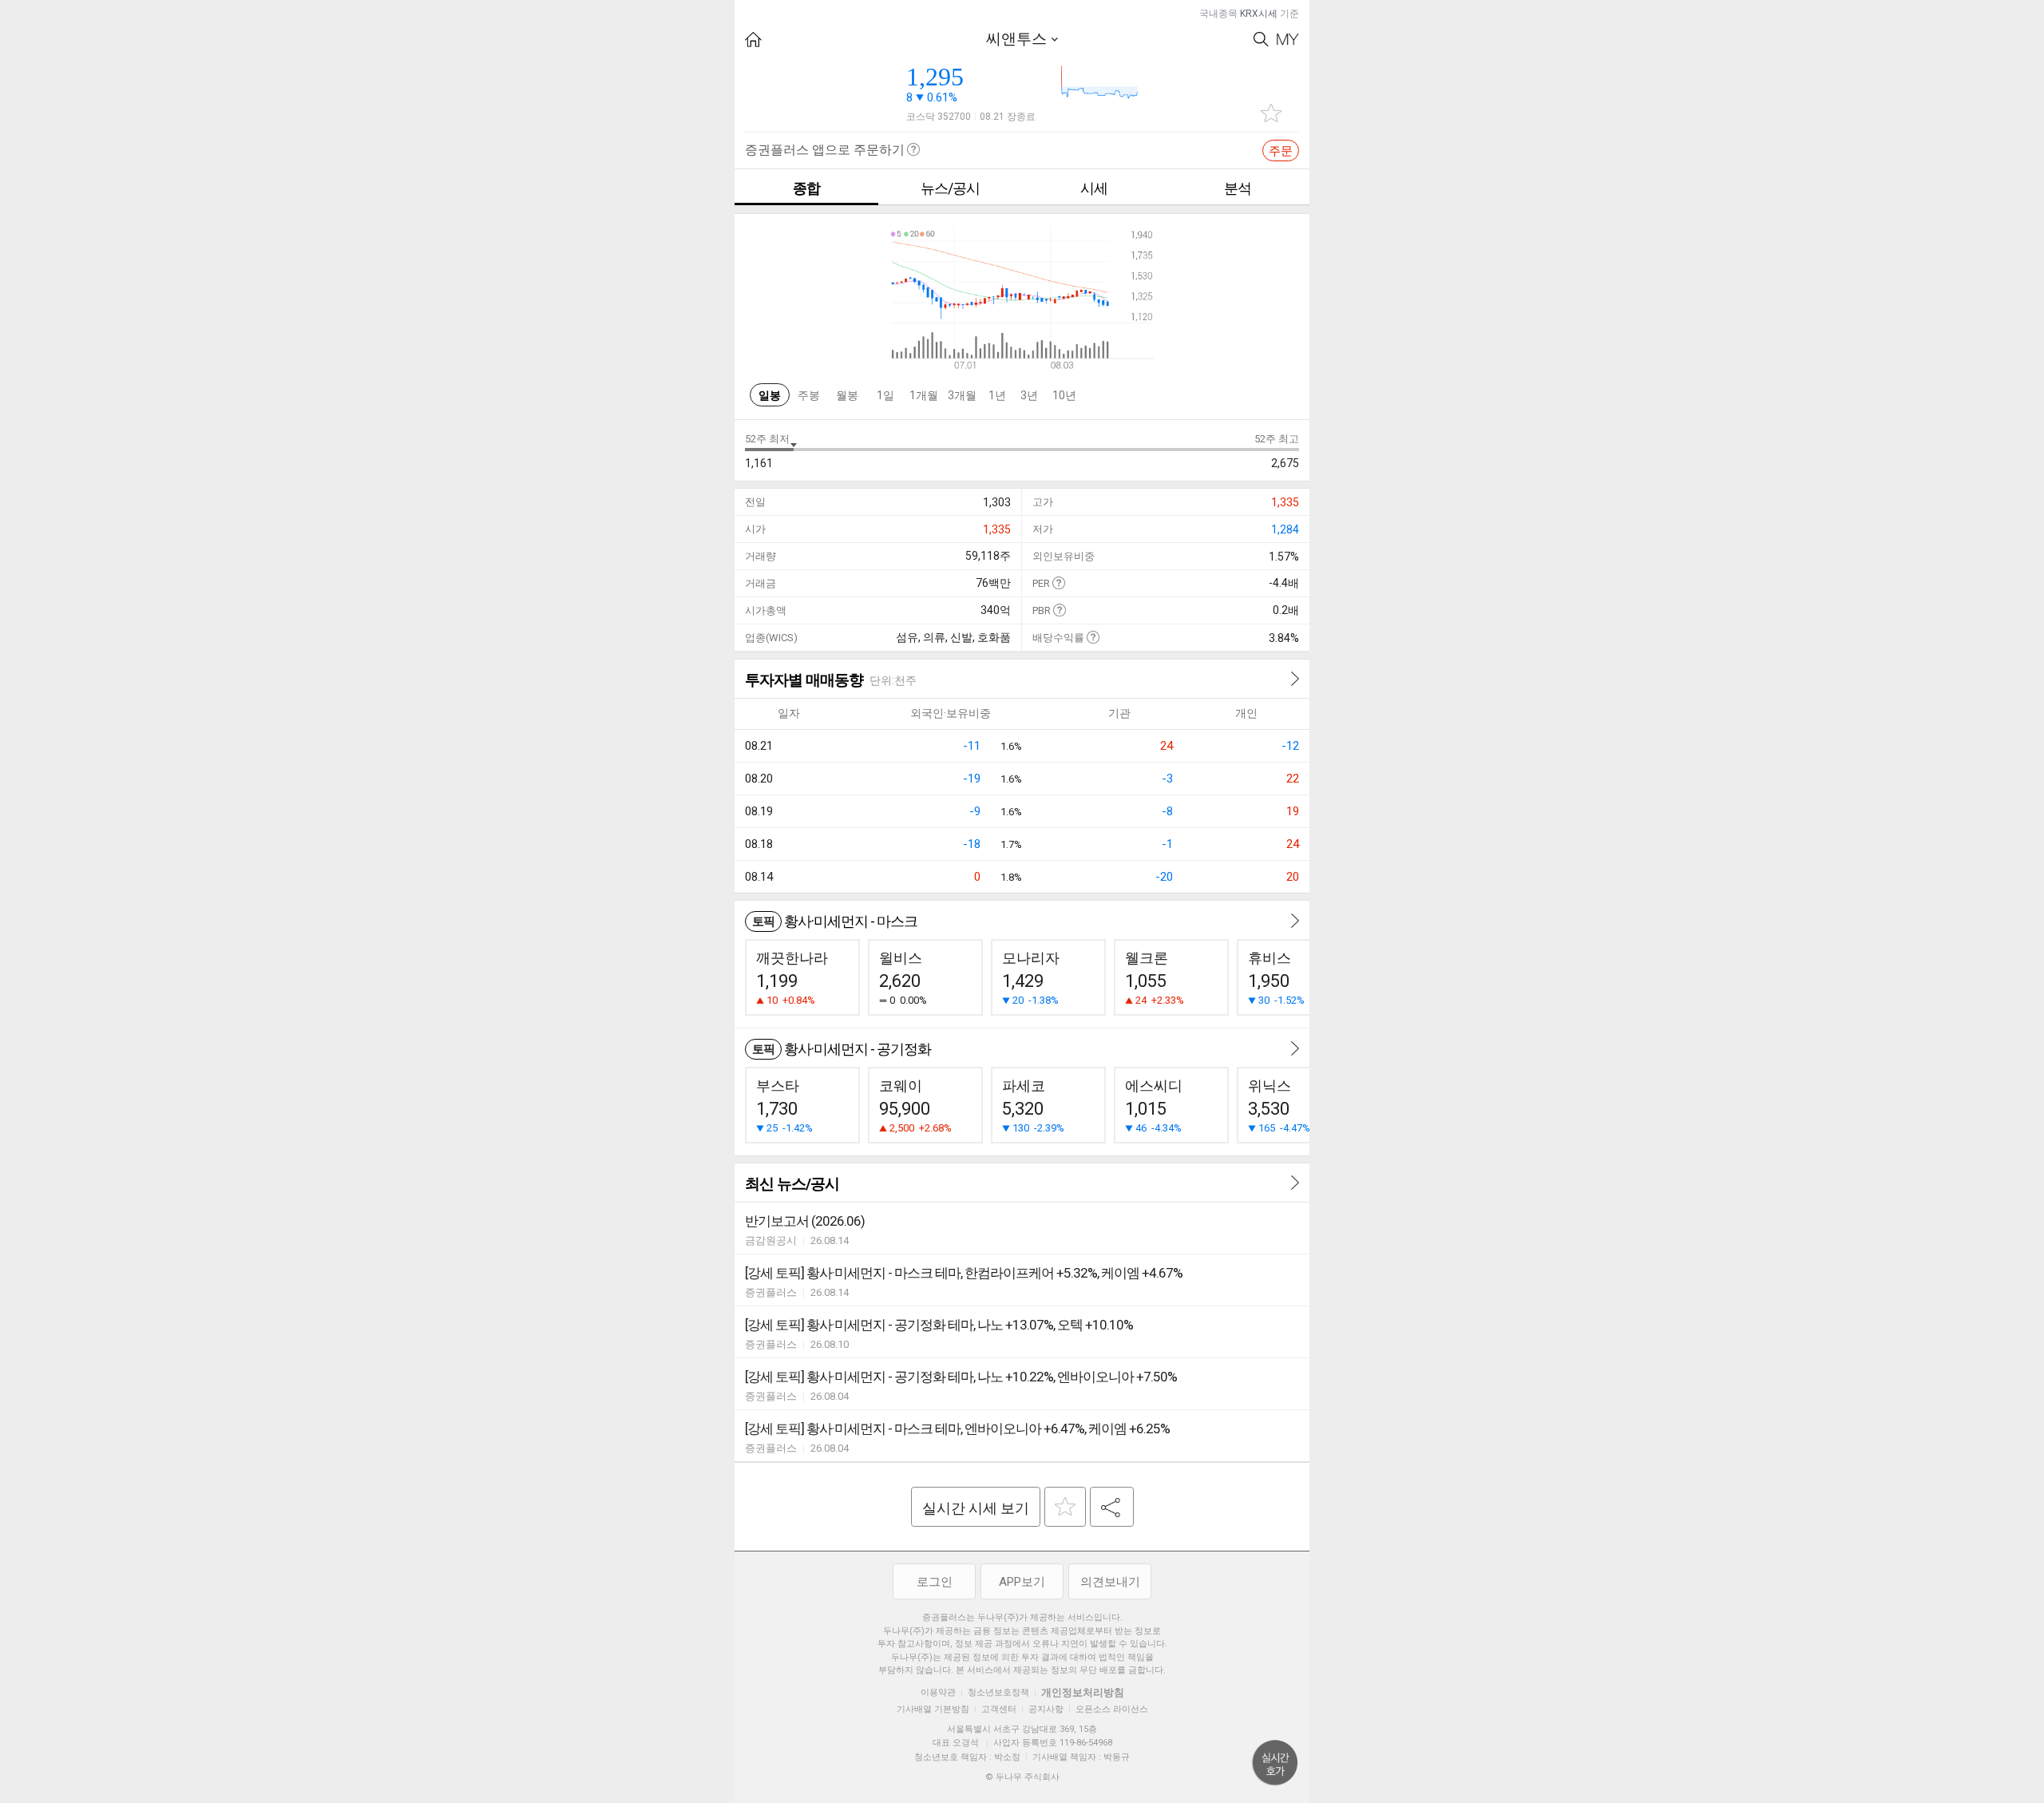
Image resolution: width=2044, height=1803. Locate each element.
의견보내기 (1110, 1582)
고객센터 (999, 1709)
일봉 (770, 395)
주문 (1281, 151)
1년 (997, 395)
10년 (1064, 395)
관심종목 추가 (1271, 113)
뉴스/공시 (950, 188)
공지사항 (1046, 1709)
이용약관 (938, 1692)
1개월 (924, 395)
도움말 (1058, 583)
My (1288, 40)
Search (1261, 40)
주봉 (809, 395)
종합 (806, 188)
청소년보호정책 (998, 1692)
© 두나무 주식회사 (1022, 1777)
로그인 (935, 1582)
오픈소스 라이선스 (1112, 1709)
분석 (1238, 188)
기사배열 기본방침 (933, 1709)
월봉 (847, 395)
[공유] (1112, 1507)
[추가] (1065, 1507)
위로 (1275, 1763)
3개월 (962, 395)
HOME (753, 40)
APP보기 (1022, 1582)
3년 (1029, 395)
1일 (885, 395)
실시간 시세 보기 (976, 1508)
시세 (1094, 188)
